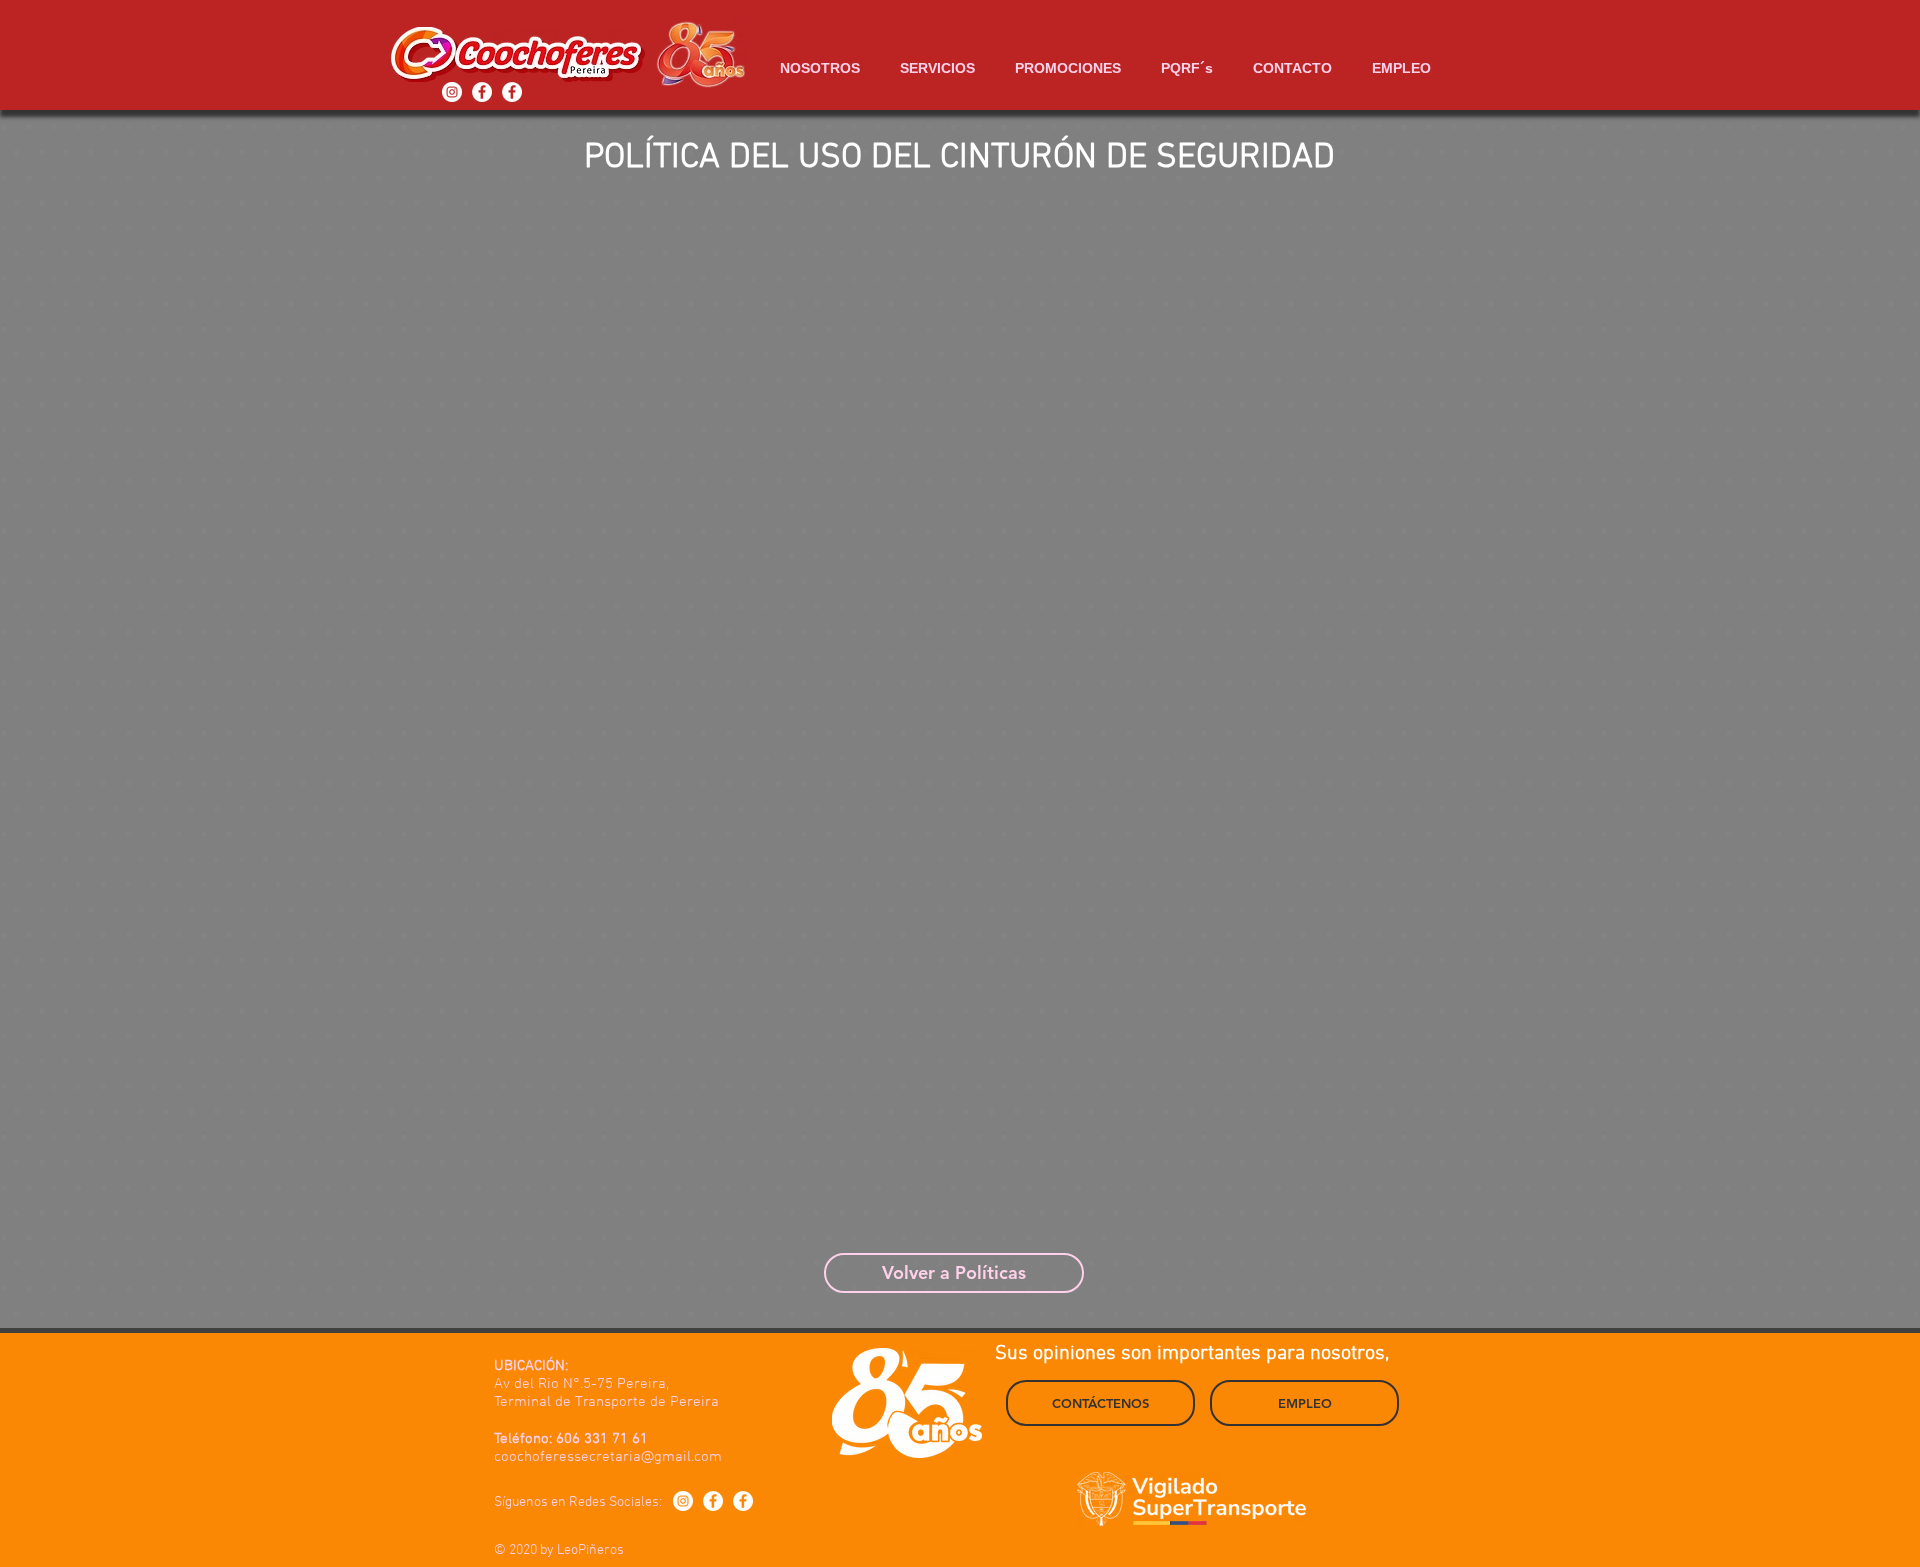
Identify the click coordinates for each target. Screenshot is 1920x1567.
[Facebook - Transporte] (512, 92)
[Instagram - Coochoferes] (452, 92)
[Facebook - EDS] (482, 92)
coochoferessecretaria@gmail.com (608, 1457)
